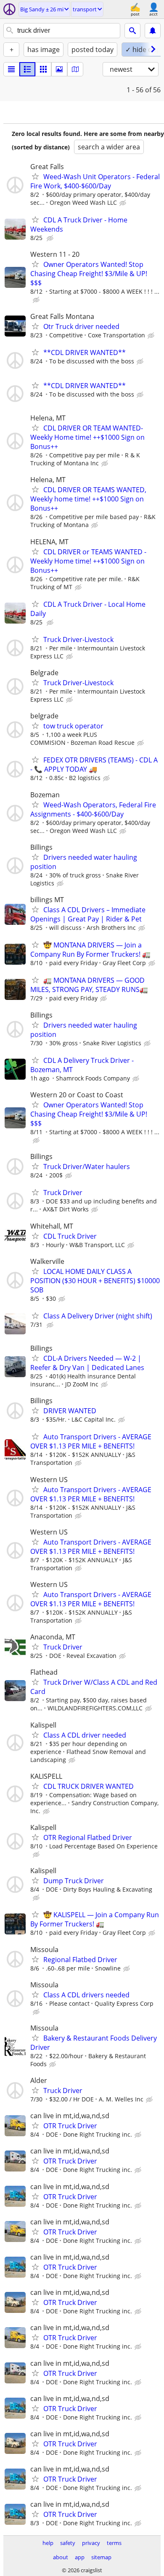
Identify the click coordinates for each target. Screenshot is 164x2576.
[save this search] (153, 31)
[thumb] (27, 69)
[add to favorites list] (35, 176)
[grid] (43, 69)
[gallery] (59, 69)
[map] (75, 69)
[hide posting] (124, 203)
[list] (11, 69)
